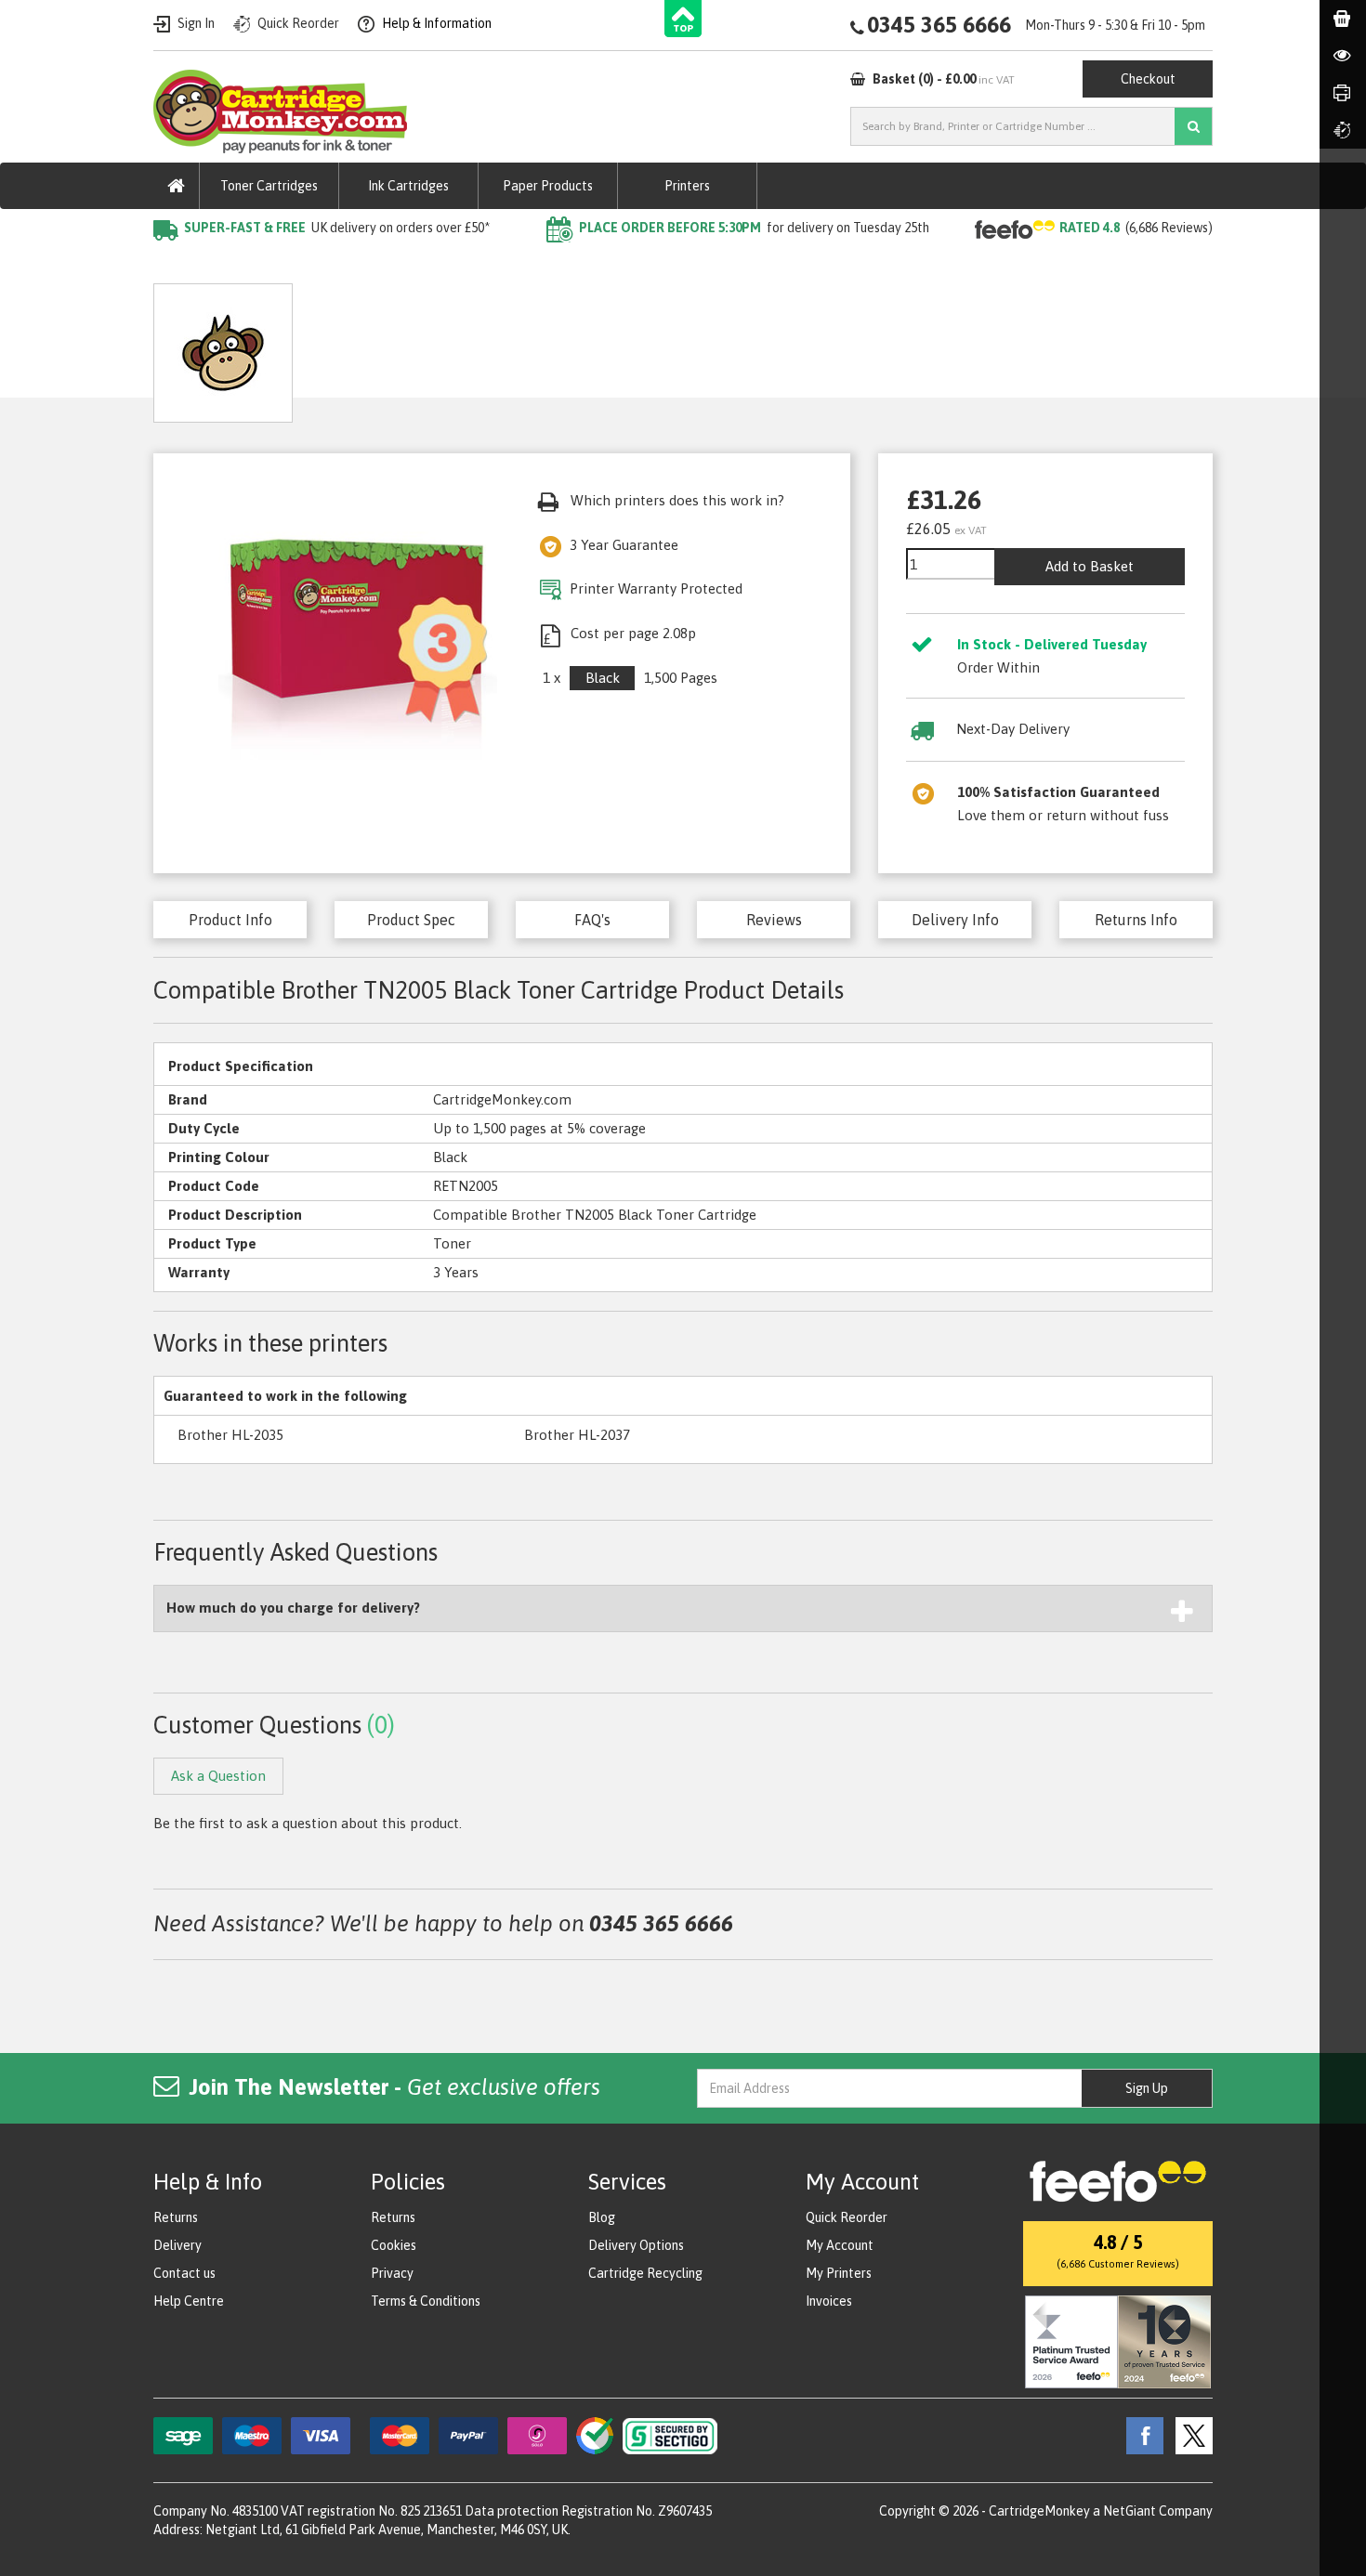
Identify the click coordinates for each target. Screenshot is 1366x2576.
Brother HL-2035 (230, 1435)
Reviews (774, 920)
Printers (687, 186)
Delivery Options (636, 2245)
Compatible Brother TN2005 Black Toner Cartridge (582, 265)
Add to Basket (1090, 566)
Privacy (392, 2273)
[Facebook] (1140, 2434)
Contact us (184, 2273)
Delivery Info (955, 920)
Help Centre (189, 2301)
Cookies (394, 2245)
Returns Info (1136, 920)
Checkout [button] (1148, 79)
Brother (372, 265)
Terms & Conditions (426, 2301)
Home (173, 265)
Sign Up (1147, 2088)
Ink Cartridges (408, 186)
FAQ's (592, 920)
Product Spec (411, 920)
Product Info (230, 920)
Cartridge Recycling (645, 2273)
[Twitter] (1189, 2434)
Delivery (177, 2245)
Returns (176, 2217)
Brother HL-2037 (577, 1435)
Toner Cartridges (269, 186)
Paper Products (548, 186)
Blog (602, 2217)
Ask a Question (547, 346)
